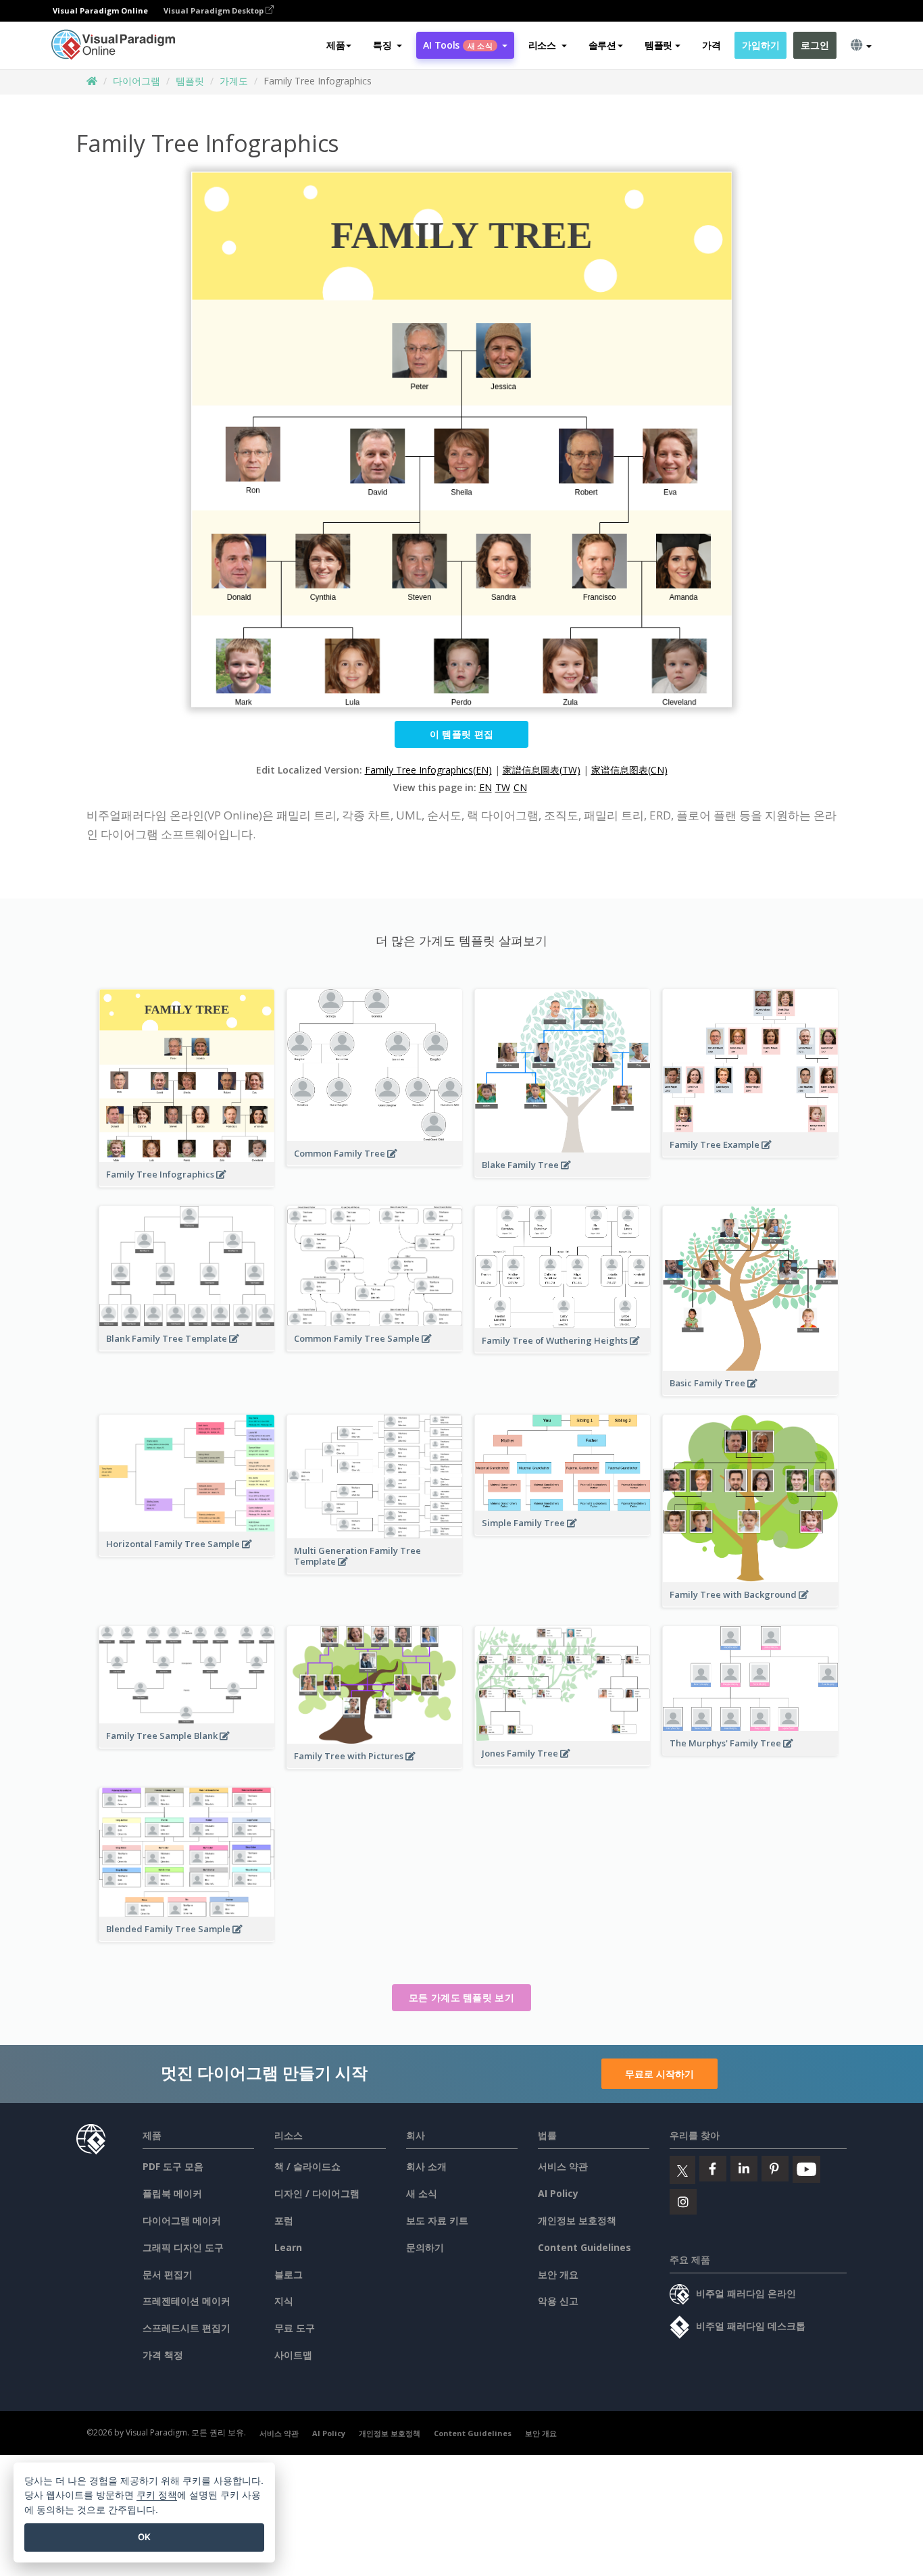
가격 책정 (163, 2355)
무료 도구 (295, 2328)
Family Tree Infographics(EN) (428, 770)
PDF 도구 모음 (173, 2166)
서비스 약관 (563, 2166)
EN (485, 787)
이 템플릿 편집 (461, 734)
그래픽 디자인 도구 (183, 2247)
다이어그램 (136, 81)
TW (503, 787)
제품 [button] (335, 45)
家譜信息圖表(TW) (542, 770)
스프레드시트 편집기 (186, 2328)
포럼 (284, 2220)
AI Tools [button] (457, 45)
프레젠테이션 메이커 (186, 2301)
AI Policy (558, 2193)
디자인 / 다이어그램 (317, 2193)
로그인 (815, 45)
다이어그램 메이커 (182, 2220)
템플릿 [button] (658, 45)
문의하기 (425, 2247)
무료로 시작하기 (659, 2074)
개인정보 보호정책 (577, 2220)
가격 (711, 45)
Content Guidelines (584, 2247)
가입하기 (760, 45)
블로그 (289, 2274)
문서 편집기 (168, 2274)
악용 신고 (558, 2301)
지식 (284, 2301)
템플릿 (190, 81)
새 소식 (422, 2193)
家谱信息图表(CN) (629, 770)
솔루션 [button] (602, 45)
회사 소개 (426, 2166)
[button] (388, 45)
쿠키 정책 (157, 2495)
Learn (288, 2247)
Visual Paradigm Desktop (215, 10)
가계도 (234, 81)
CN (520, 787)
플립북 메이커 (172, 2193)
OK (144, 2537)
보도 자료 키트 (437, 2220)
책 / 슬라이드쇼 (307, 2166)
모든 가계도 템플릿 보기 (461, 1997)
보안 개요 (558, 2274)
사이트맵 (293, 2355)
